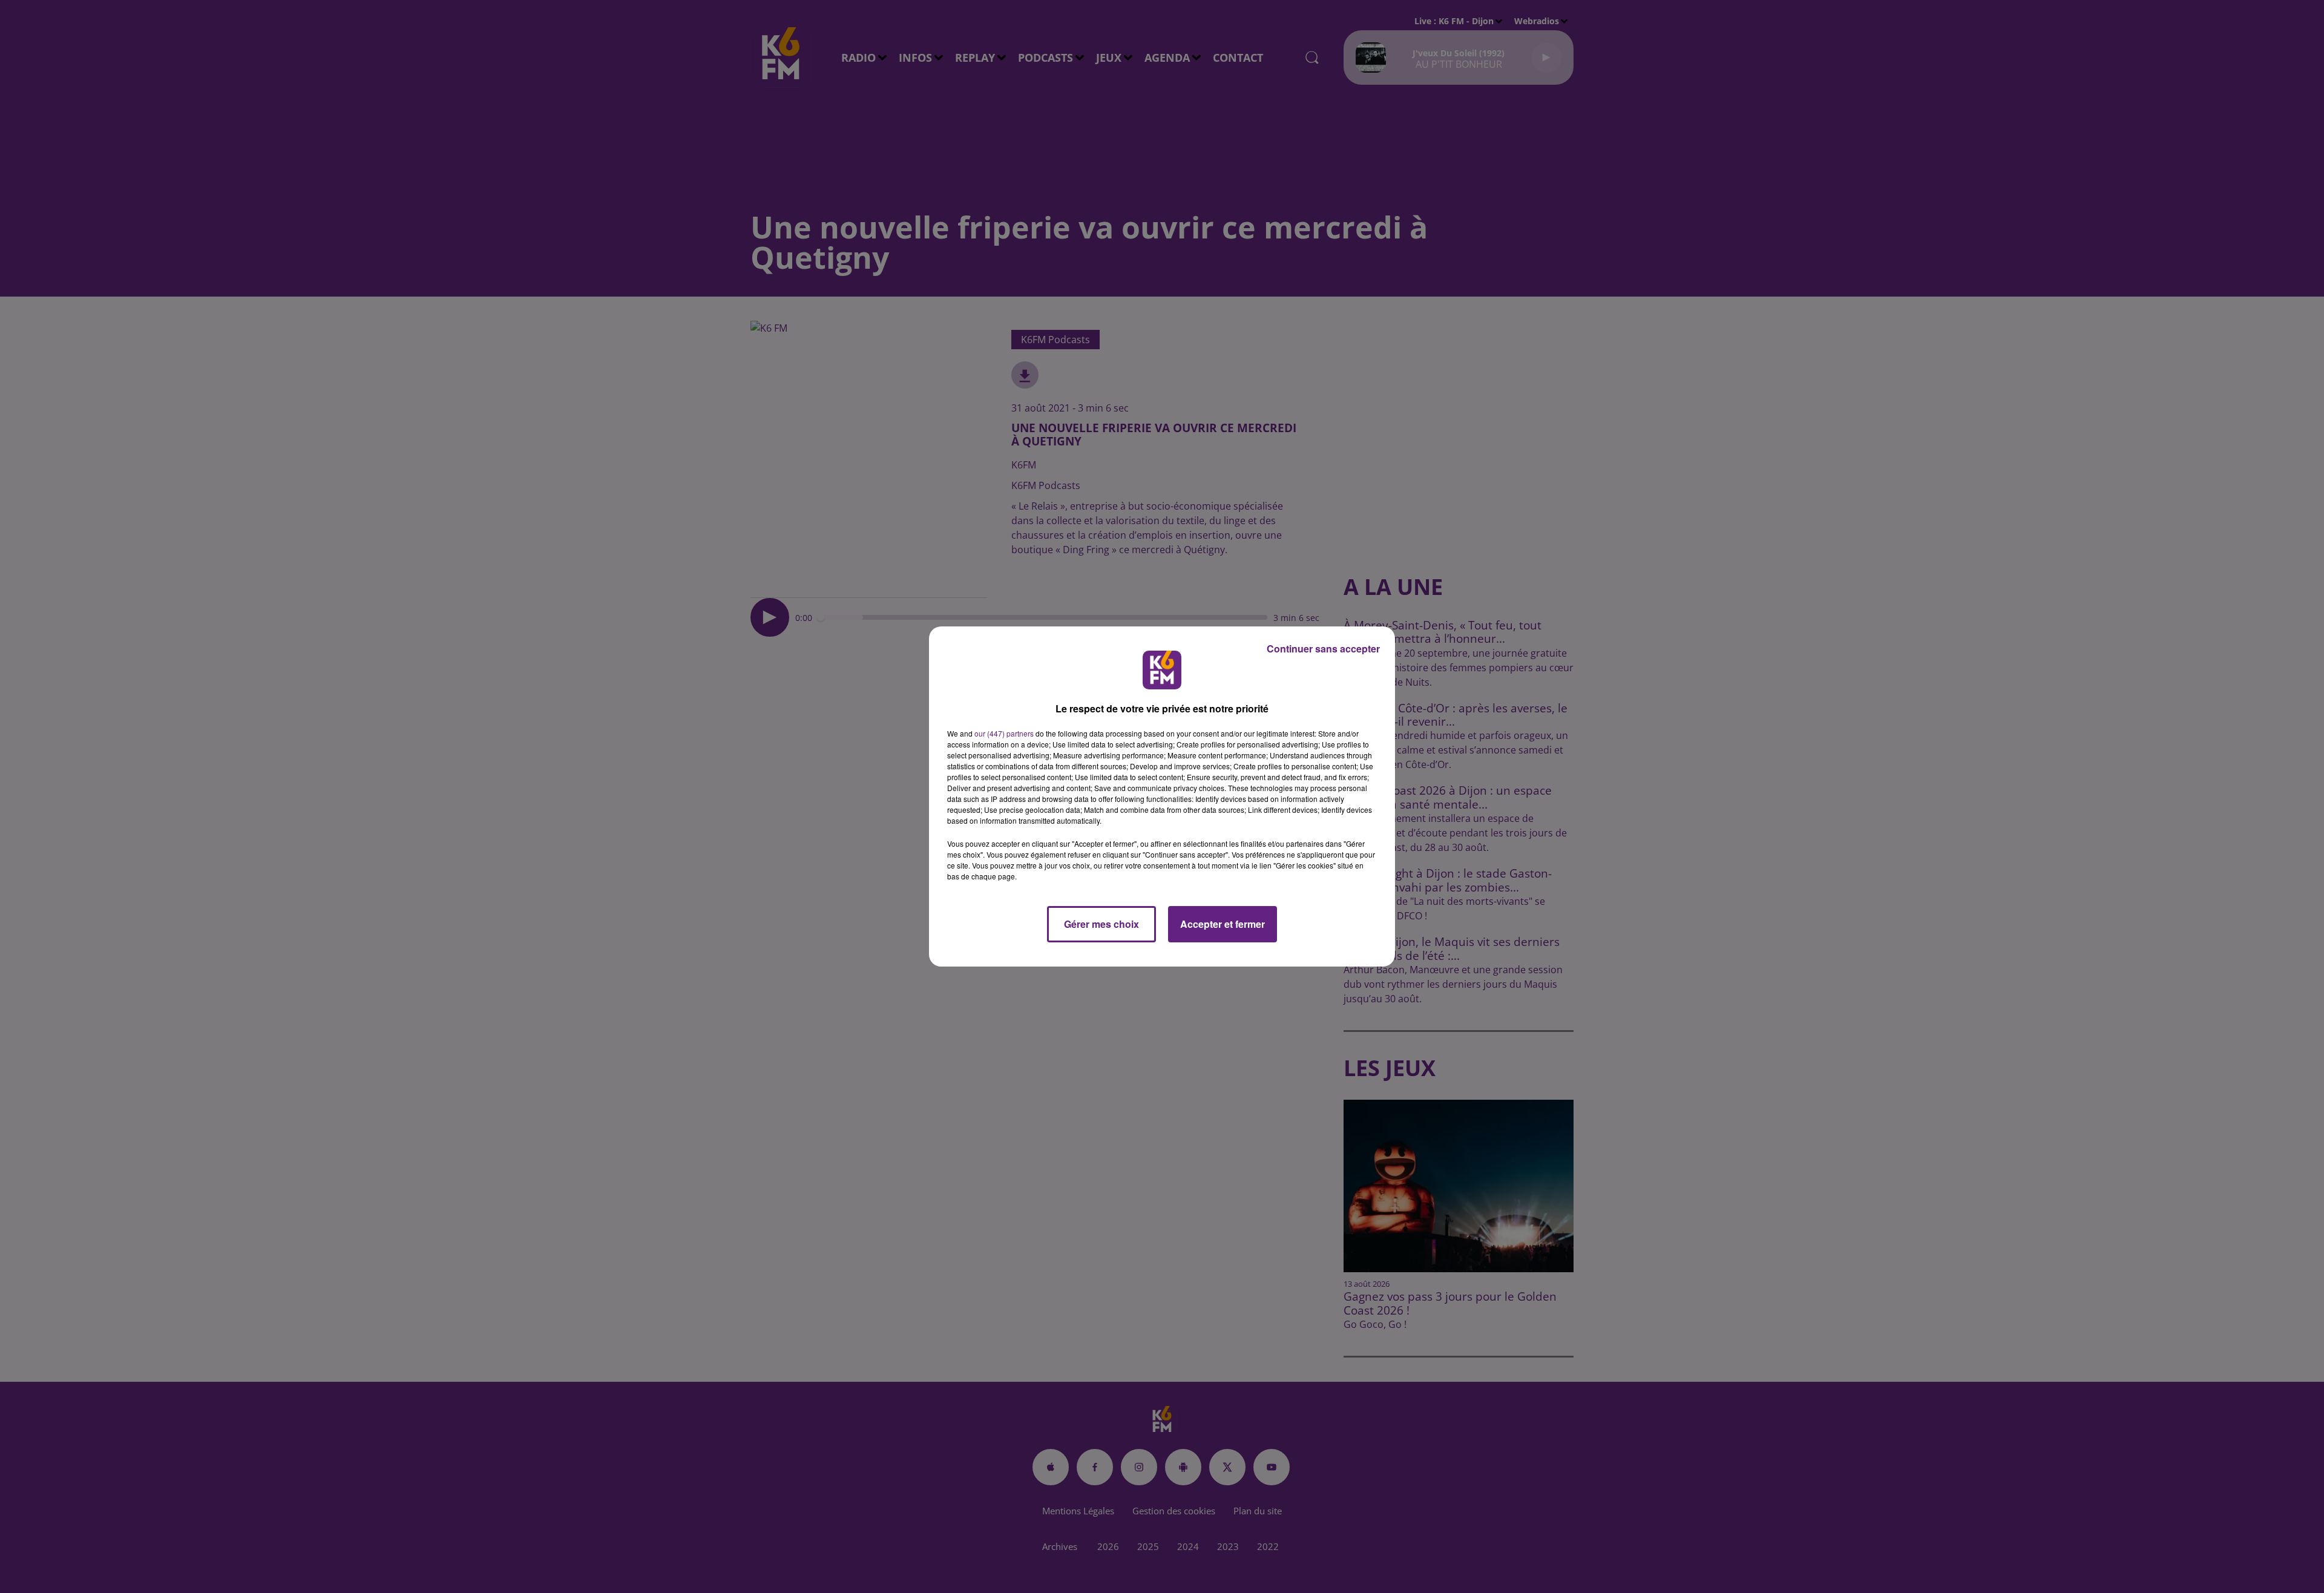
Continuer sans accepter (1323, 649)
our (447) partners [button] (1004, 733)
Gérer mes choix (1101, 924)
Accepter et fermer (1223, 924)
